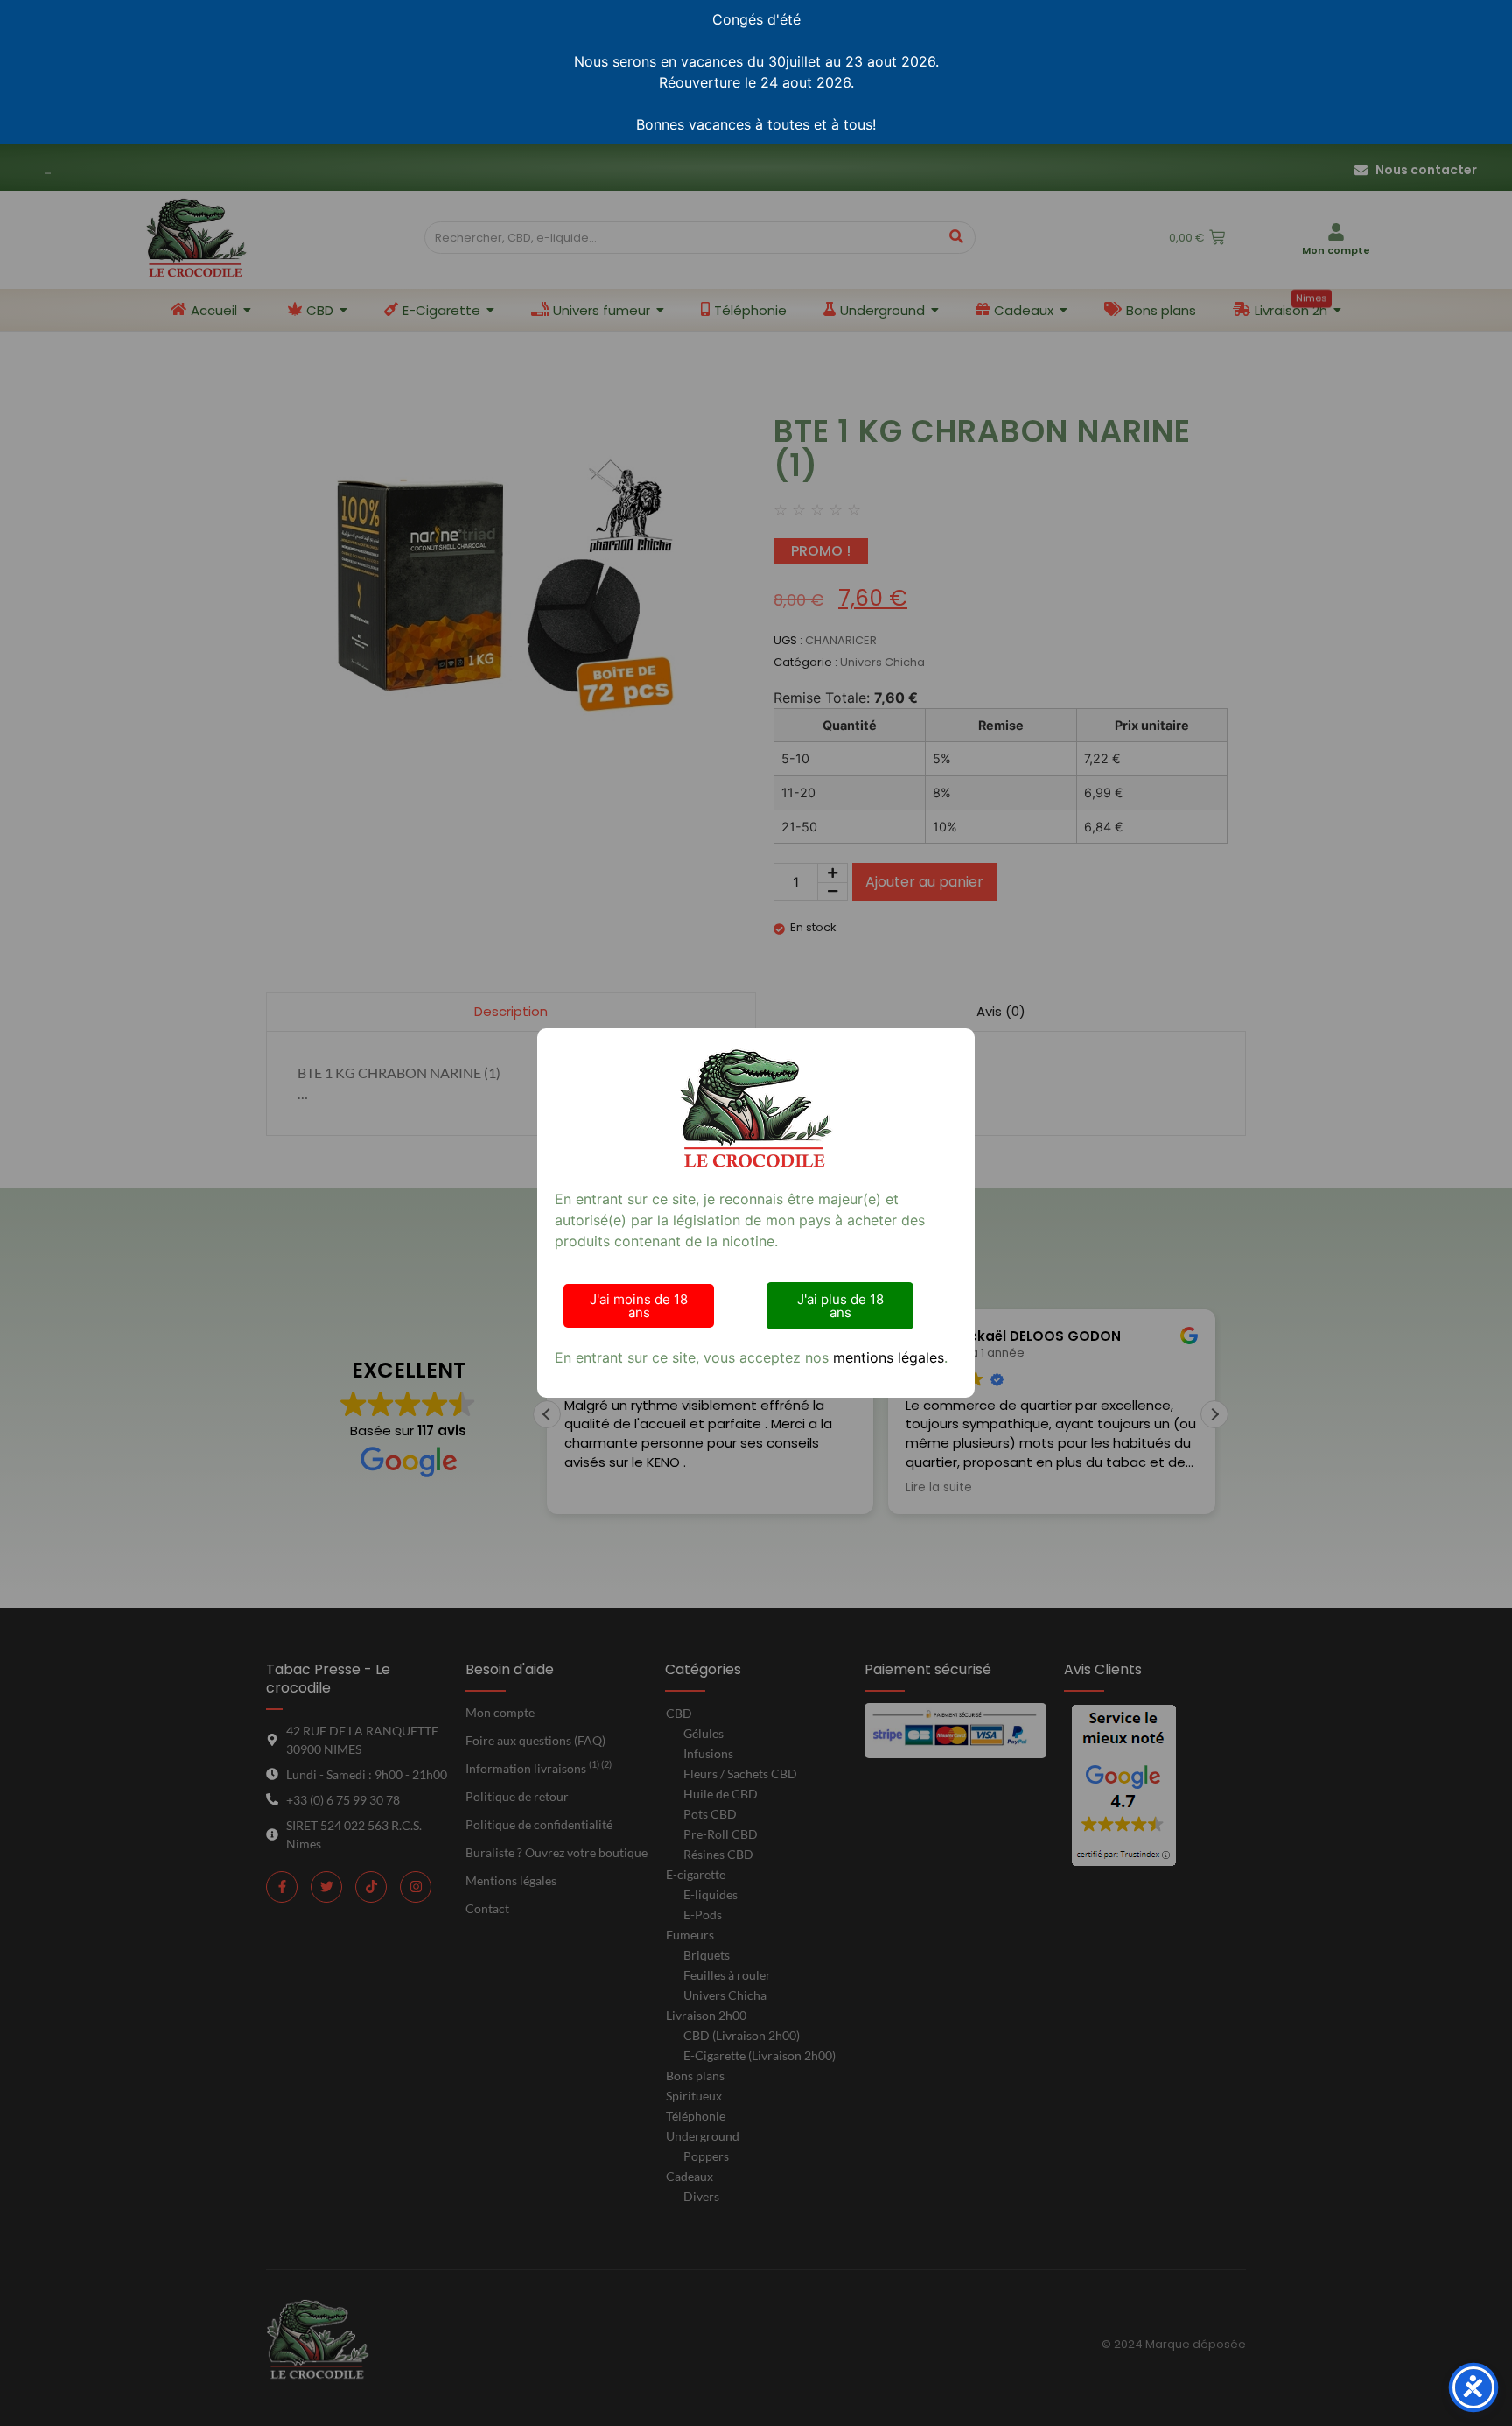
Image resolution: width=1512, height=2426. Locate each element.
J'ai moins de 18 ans (639, 1306)
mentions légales (889, 1357)
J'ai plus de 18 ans (840, 1306)
